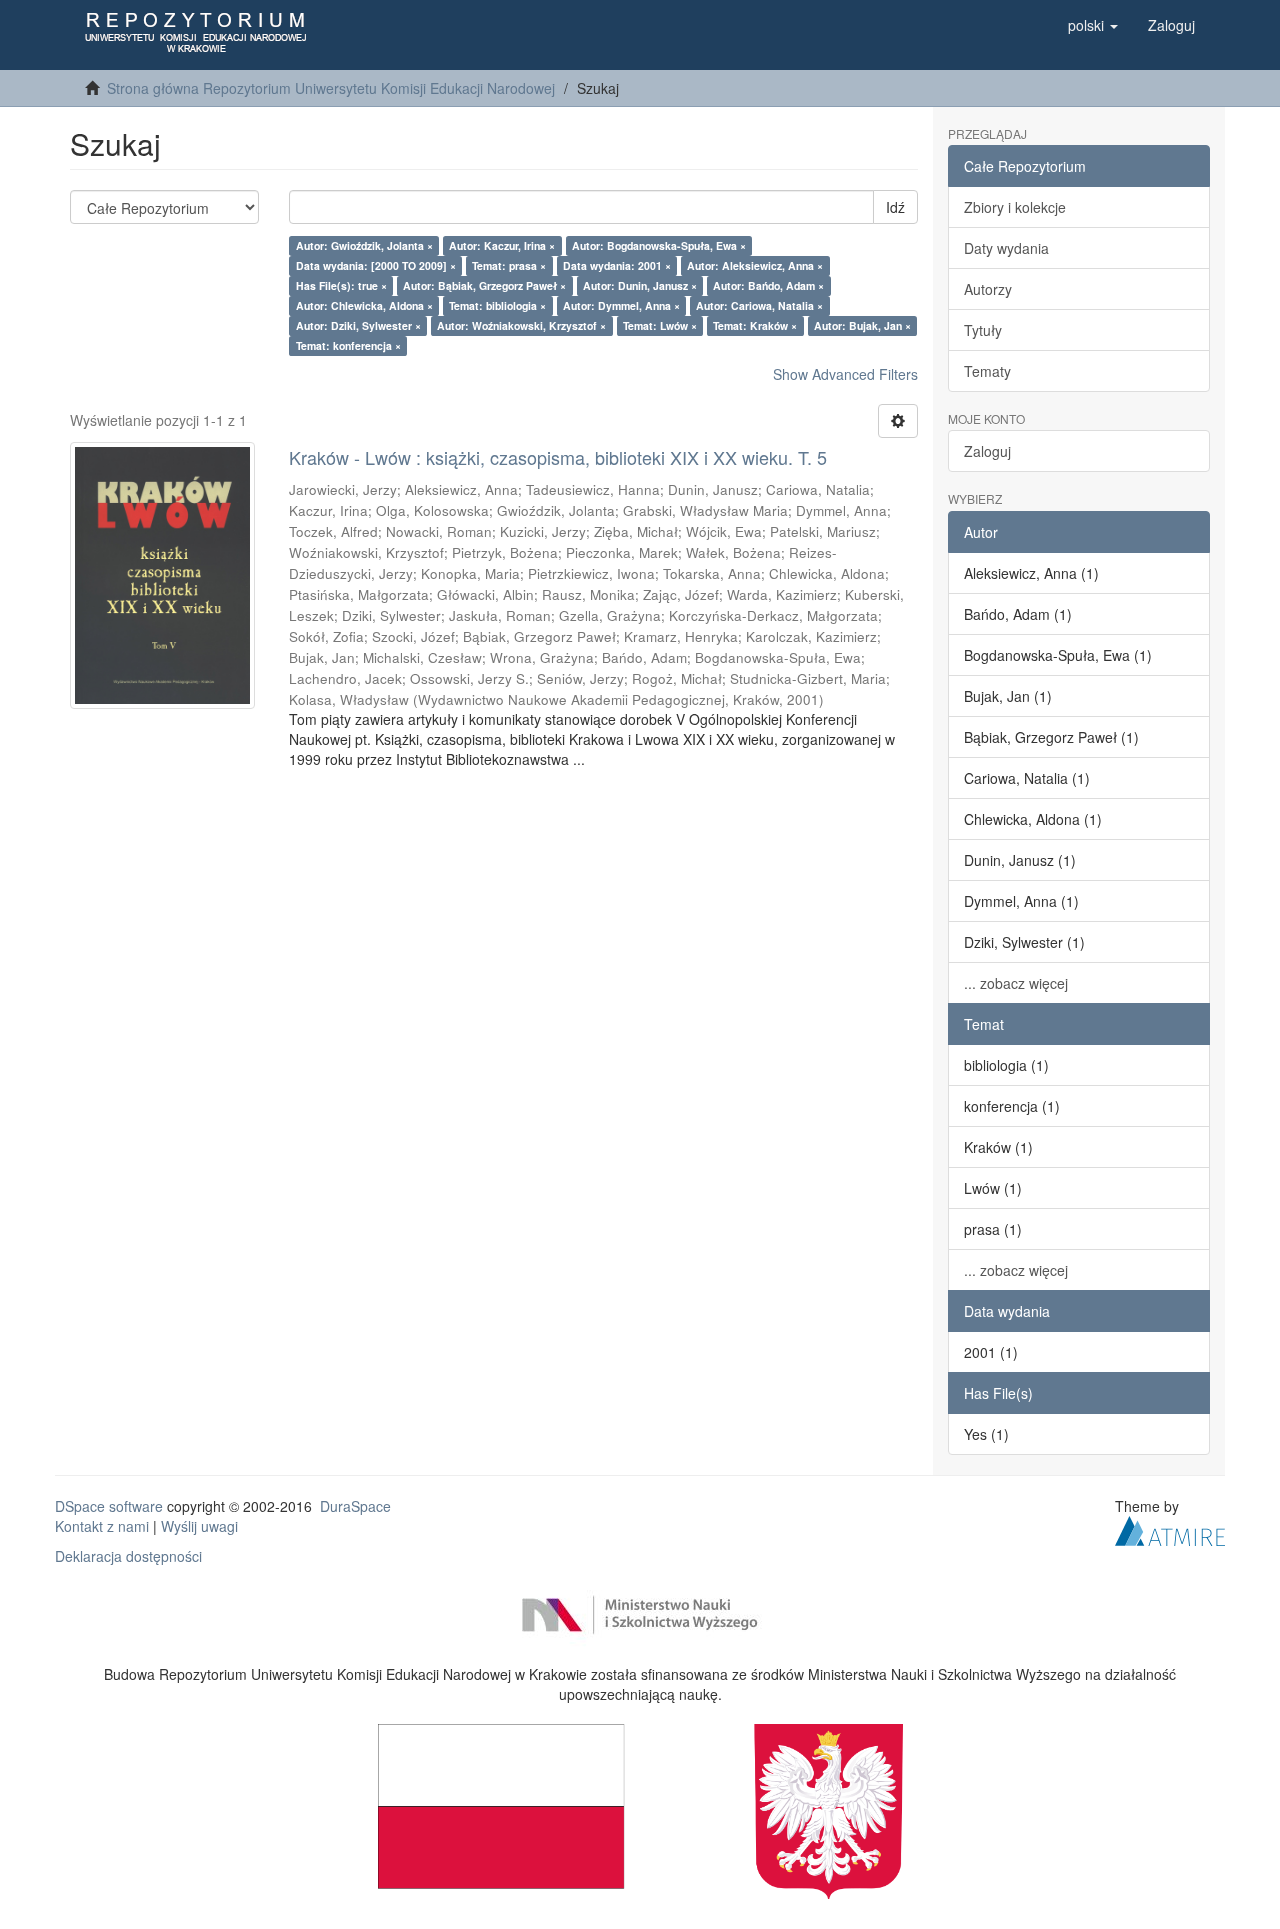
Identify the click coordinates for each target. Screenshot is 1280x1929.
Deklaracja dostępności (128, 1556)
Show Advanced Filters (845, 374)
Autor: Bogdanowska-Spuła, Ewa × (659, 245)
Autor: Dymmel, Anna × (621, 305)
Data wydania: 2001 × (617, 265)
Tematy (987, 371)
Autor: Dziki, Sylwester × (358, 325)
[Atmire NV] (1170, 1528)
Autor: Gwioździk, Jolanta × (364, 245)
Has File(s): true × (341, 285)
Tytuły (983, 330)
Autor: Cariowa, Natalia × (759, 305)
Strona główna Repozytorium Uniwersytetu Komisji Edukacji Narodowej (331, 88)
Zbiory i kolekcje (1015, 207)
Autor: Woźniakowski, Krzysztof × (521, 325)
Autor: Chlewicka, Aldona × (364, 305)
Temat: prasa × (509, 265)
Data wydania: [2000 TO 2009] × (376, 265)
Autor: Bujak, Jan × (862, 325)
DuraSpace (355, 1506)
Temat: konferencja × (348, 345)
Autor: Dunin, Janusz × (640, 285)
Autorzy (988, 289)
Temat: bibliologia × (497, 305)
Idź (895, 207)
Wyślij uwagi (199, 1526)
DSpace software (109, 1506)
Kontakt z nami (102, 1526)
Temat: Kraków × (755, 325)
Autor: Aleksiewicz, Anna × (755, 265)
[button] (1093, 25)
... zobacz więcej (1016, 983)
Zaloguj (987, 451)
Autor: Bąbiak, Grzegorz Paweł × (484, 285)
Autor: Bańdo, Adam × (768, 285)
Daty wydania (1006, 248)
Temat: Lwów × (660, 325)
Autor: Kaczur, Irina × (502, 245)
